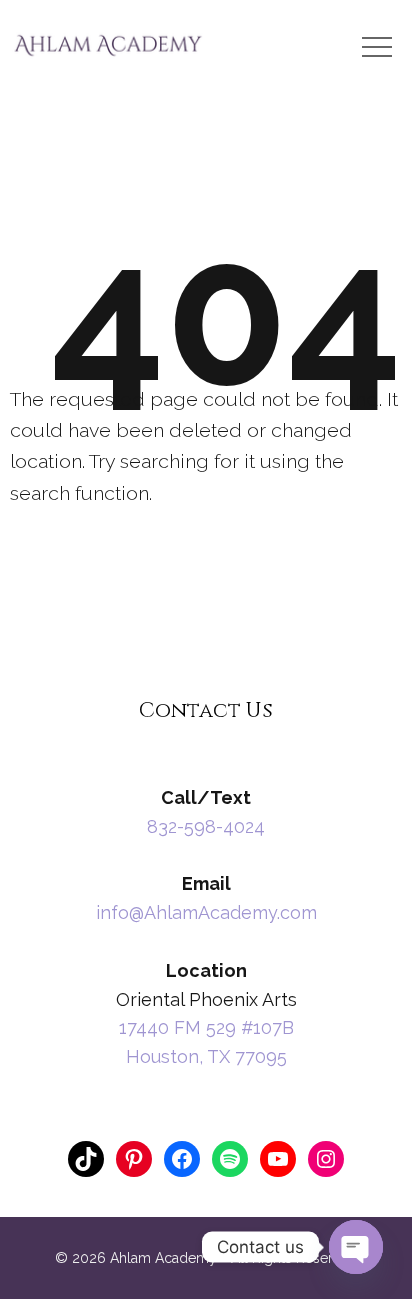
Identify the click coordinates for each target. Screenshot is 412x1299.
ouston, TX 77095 (213, 1056)
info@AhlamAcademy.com (206, 912)
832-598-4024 (206, 826)
